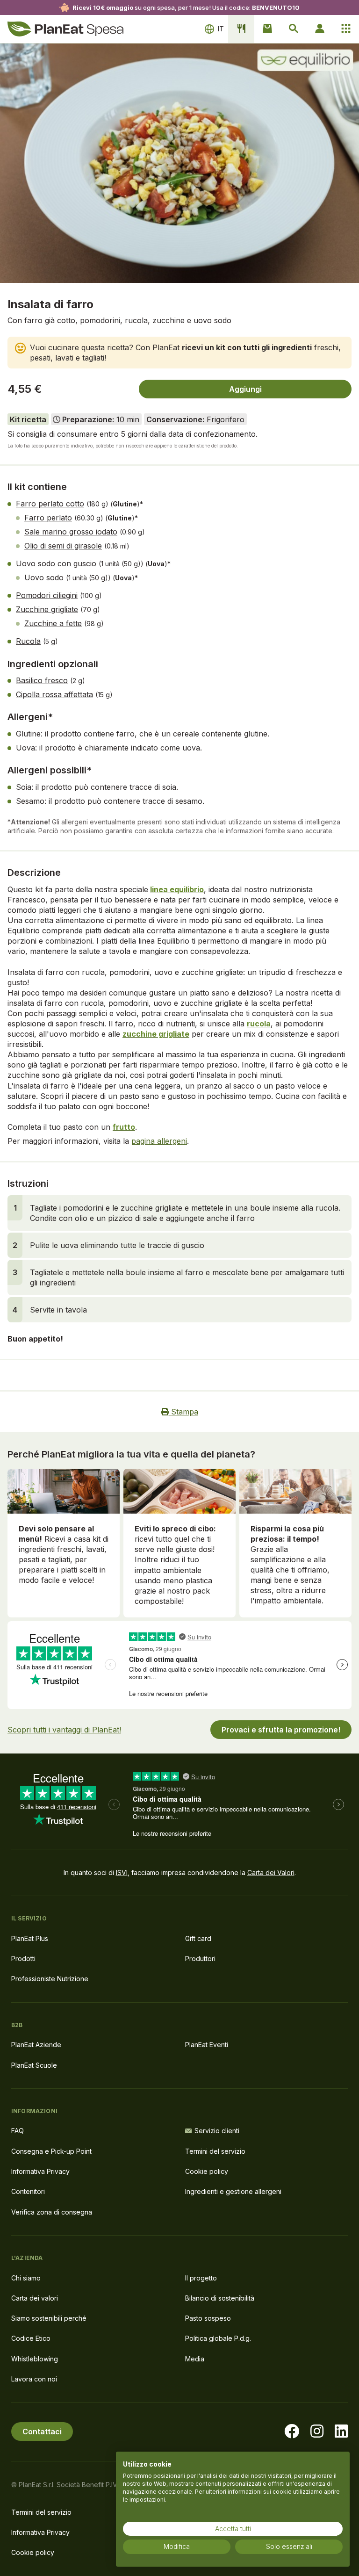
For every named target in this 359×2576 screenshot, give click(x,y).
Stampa (183, 1412)
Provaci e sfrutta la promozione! (281, 1730)
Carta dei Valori (271, 1872)
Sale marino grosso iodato (71, 532)
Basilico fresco (42, 680)
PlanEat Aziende (36, 2045)
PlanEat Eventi (207, 2045)
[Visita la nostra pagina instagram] (317, 2432)
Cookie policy (207, 2171)
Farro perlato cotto (50, 504)
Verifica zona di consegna (52, 2212)
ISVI (122, 1872)
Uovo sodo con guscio (56, 563)
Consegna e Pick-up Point (51, 2151)
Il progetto (201, 2278)
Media (195, 2359)
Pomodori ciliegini (47, 595)
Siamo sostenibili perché (49, 2318)
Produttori (200, 1959)
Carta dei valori (35, 2298)
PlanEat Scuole (34, 2065)
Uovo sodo (44, 577)
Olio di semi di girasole (63, 546)
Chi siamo (26, 2278)
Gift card (198, 1938)
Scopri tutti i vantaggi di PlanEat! (64, 1730)
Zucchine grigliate (47, 609)
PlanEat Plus (30, 1938)
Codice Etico (31, 2338)
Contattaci (42, 2432)
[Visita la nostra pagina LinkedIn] (341, 2432)
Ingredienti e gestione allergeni (233, 2191)
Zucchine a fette (53, 623)
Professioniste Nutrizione (50, 1979)
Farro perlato (48, 518)
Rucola (28, 641)
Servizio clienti (217, 2131)
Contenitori (28, 2191)
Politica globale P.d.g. (218, 2338)
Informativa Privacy (40, 2171)
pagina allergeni (159, 1141)
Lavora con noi (34, 2379)
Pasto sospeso (208, 2318)
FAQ (18, 2131)
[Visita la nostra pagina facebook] (292, 2432)
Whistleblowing (35, 2359)
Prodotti (23, 1959)
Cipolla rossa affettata (54, 694)
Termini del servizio (215, 2151)
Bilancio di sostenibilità (220, 2298)
